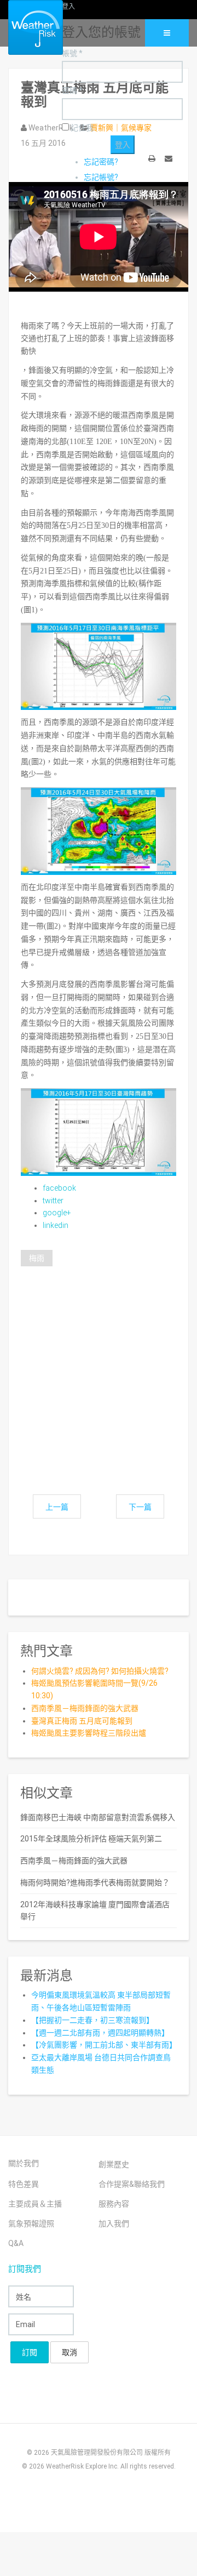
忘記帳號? (101, 177)
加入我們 (114, 2224)
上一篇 (57, 1507)
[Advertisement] (99, 1368)
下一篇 (140, 1507)
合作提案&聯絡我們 (132, 2184)
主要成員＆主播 (35, 2204)
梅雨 (37, 1258)
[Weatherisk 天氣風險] (27, 27)
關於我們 (24, 2163)
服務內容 (114, 2204)
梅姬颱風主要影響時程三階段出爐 (89, 1733)
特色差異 (24, 2184)
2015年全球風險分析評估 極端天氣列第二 (91, 1839)
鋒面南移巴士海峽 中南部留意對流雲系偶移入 (98, 1817)
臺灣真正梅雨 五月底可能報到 (82, 1721)
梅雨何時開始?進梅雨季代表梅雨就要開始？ (95, 1883)
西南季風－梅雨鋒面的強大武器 (85, 1708)
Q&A (16, 2243)
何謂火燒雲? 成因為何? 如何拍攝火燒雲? (100, 1671)
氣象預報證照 (31, 2224)
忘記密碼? (101, 162)
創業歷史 (114, 2164)
